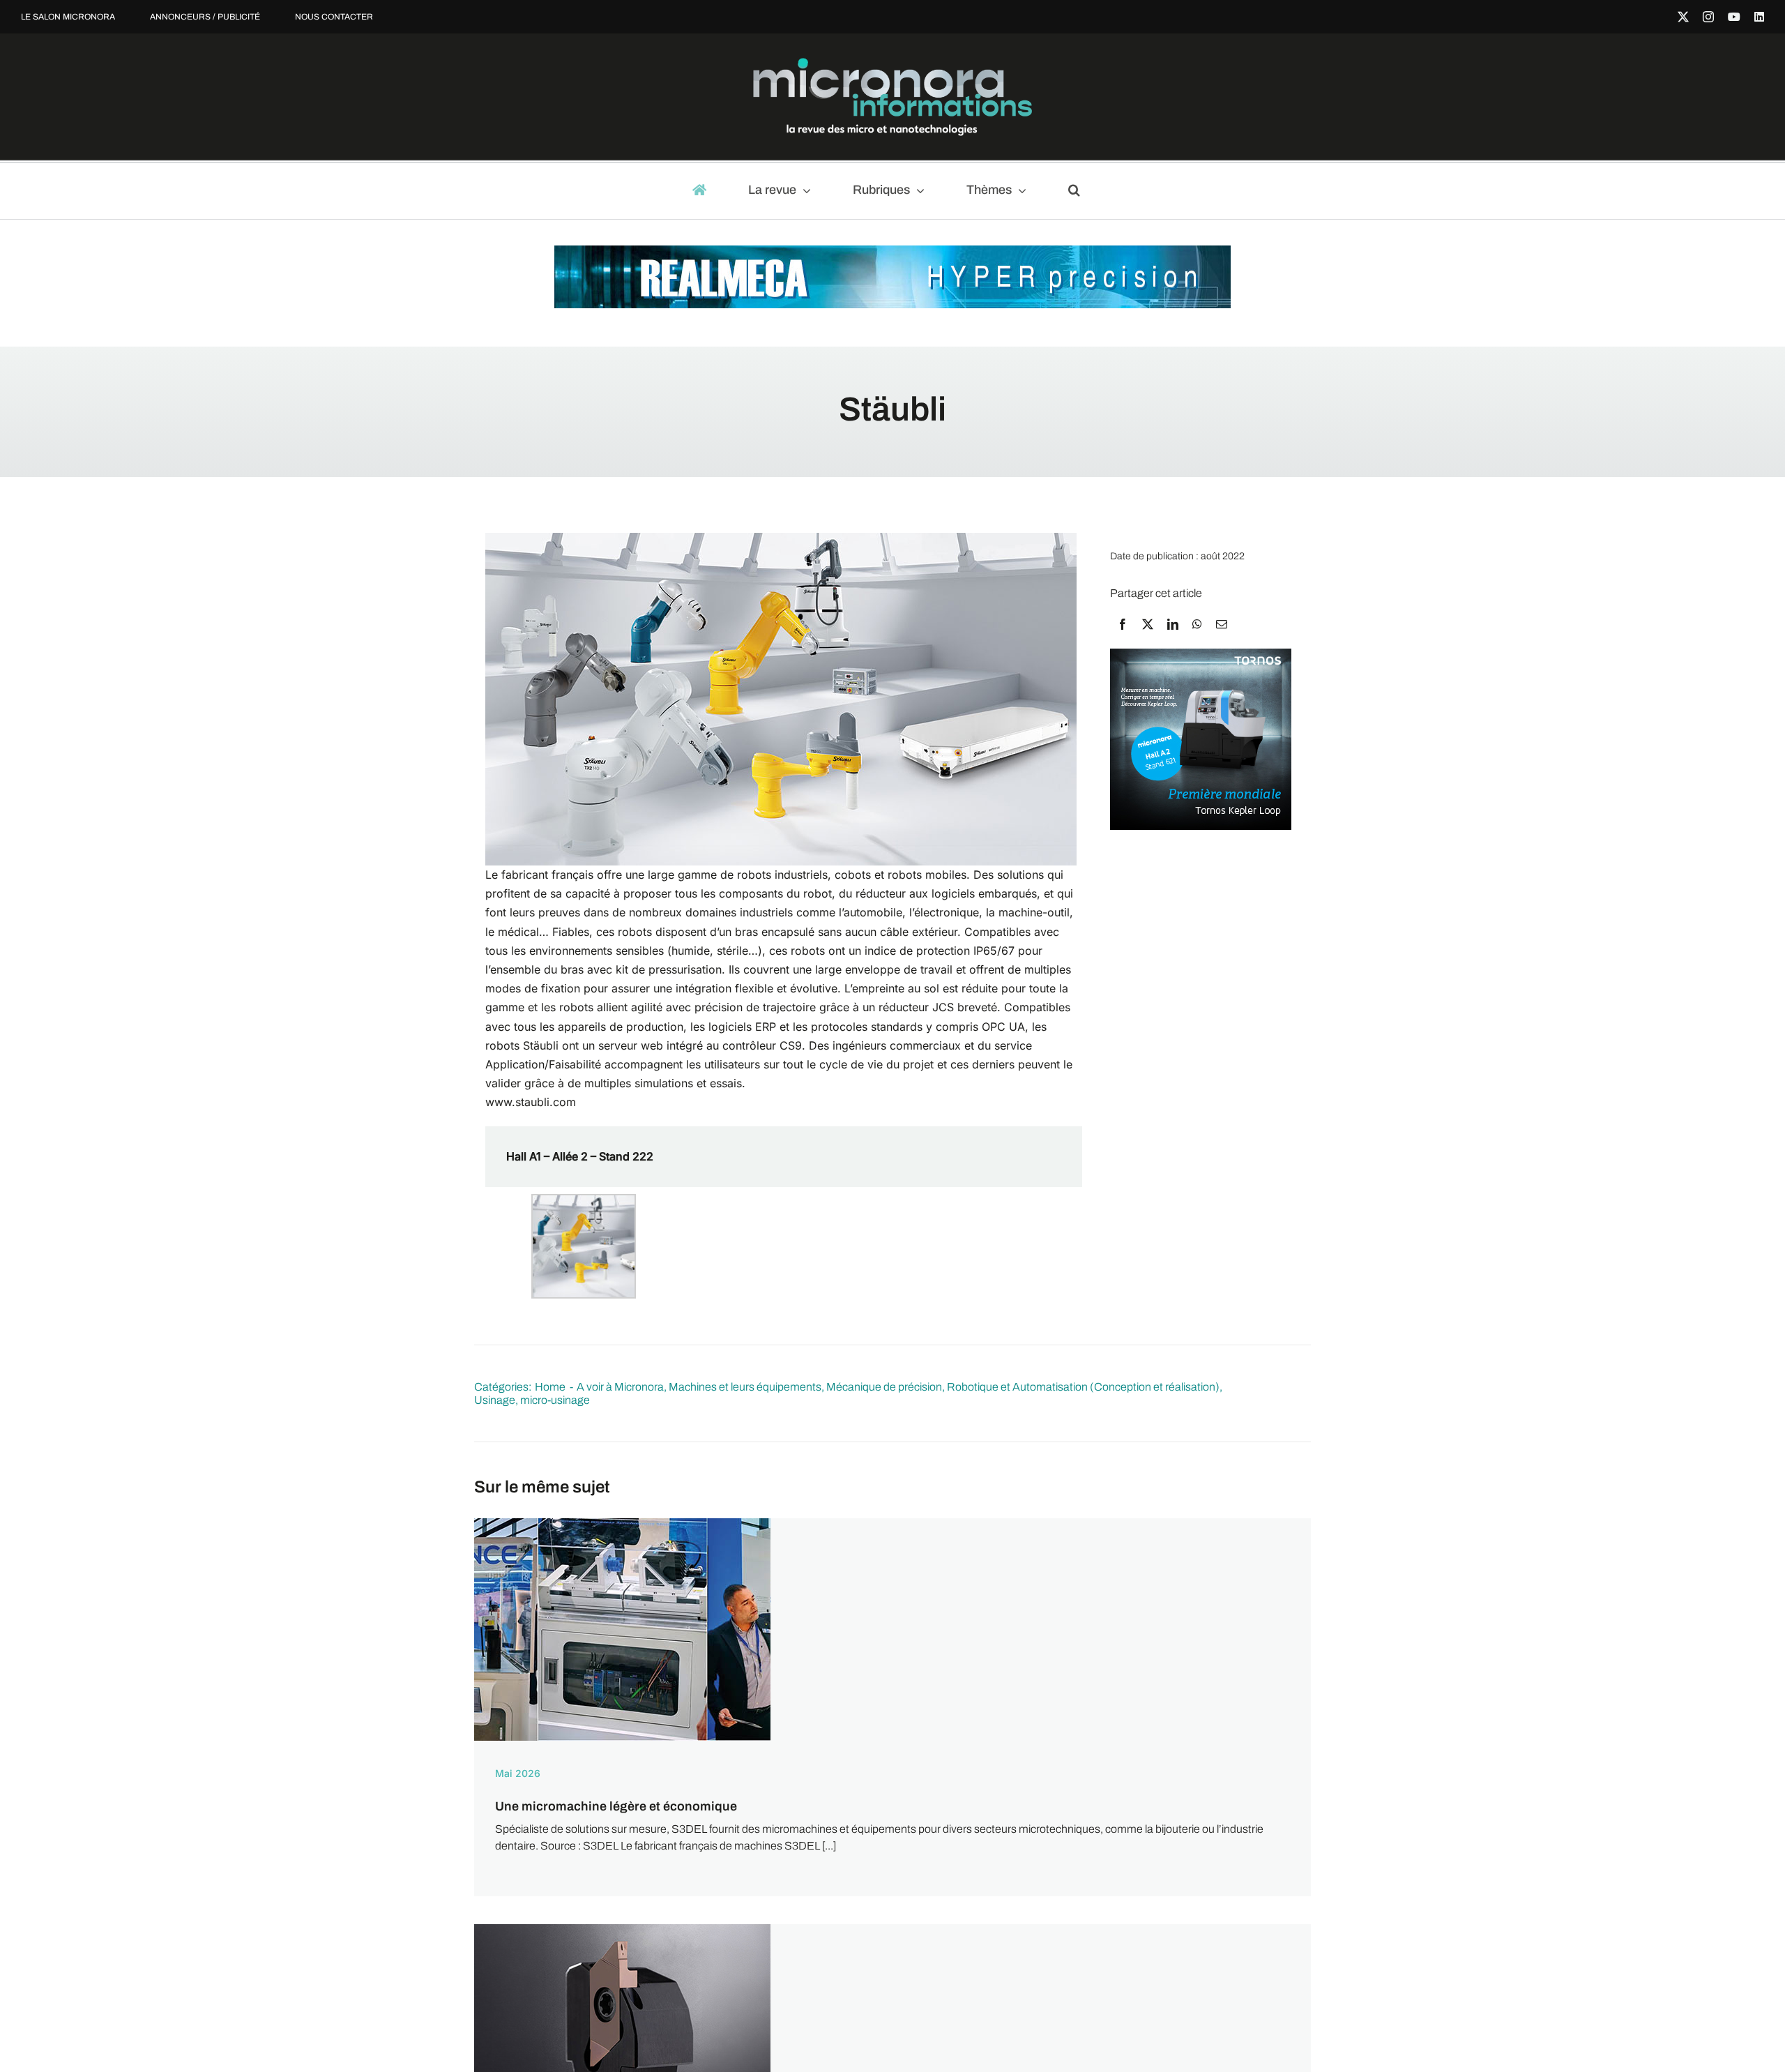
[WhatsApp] (1197, 624)
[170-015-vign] (622, 1523)
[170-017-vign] (622, 1929)
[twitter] (1683, 17)
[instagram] (1708, 17)
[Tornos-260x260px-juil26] (1201, 655)
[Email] (1222, 624)
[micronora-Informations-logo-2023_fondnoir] (892, 63)
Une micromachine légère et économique (616, 1806)
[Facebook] (1123, 624)
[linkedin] (1759, 17)
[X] (1148, 624)
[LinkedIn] (1173, 624)
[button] (1080, 191)
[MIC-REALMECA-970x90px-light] (892, 252)
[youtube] (1734, 17)
